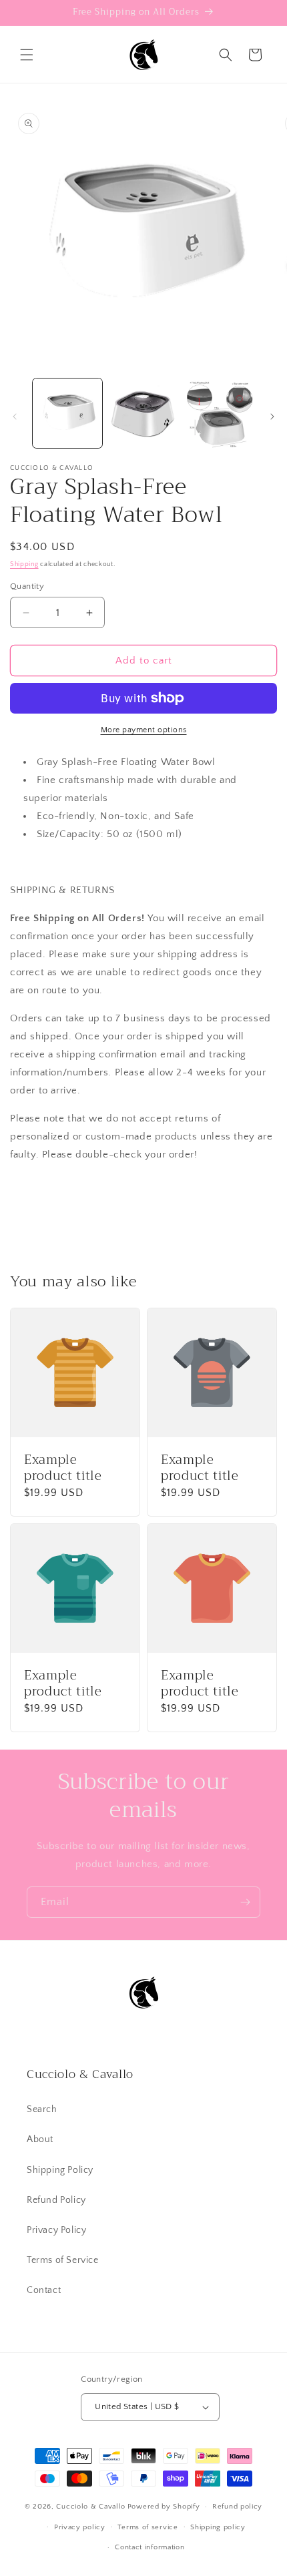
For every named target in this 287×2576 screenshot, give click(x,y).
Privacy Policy (56, 2230)
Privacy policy (80, 2527)
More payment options (144, 730)
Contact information (150, 2547)
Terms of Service (63, 2260)
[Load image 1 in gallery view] (67, 413)
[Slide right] (272, 417)
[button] (27, 55)
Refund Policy (56, 2200)
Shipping (24, 564)
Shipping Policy (60, 2170)
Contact (44, 2290)
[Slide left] (15, 417)
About (40, 2139)
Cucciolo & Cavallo (91, 2507)
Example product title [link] (63, 1469)
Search (42, 2109)
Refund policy (237, 2507)
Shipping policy (218, 2527)
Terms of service (148, 2527)
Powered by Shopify (164, 2507)
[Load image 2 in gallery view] (143, 413)
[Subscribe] (245, 1902)
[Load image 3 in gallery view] (219, 413)
